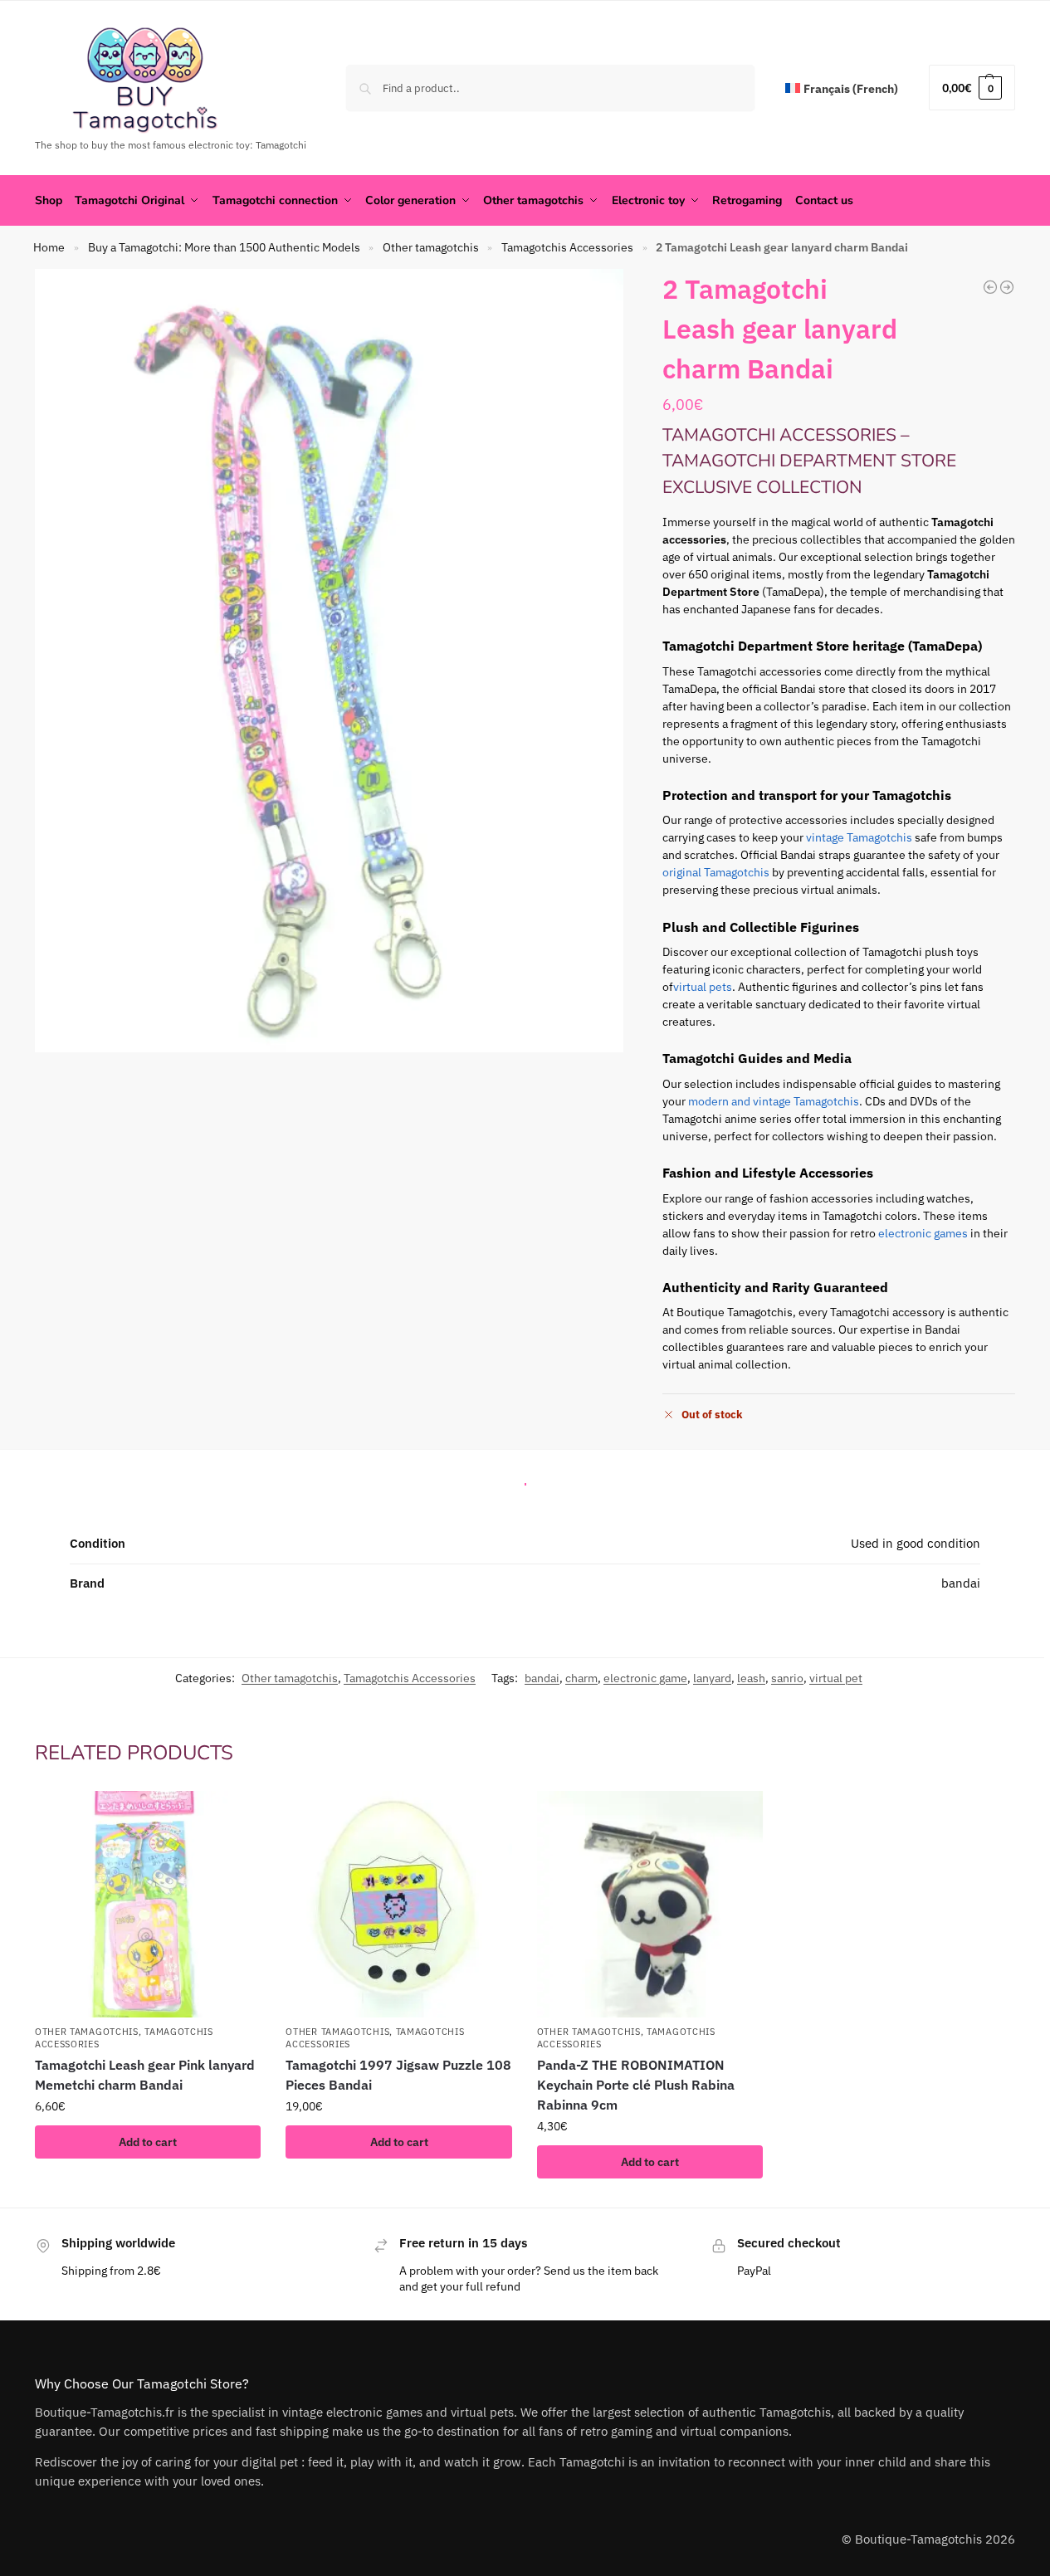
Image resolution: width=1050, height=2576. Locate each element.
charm (581, 1678)
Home (49, 247)
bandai (542, 1678)
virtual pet (836, 1678)
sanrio (787, 1678)
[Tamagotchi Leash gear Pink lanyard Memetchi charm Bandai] (990, 287)
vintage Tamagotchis (859, 837)
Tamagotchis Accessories (567, 247)
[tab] (525, 1480)
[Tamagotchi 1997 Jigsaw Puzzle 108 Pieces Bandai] (398, 1904)
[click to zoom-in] (329, 661)
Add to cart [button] (148, 2142)
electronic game (645, 1678)
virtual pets (703, 987)
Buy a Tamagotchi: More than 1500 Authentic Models (224, 247)
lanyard (712, 1678)
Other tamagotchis (431, 247)
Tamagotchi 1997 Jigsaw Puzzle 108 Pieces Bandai (398, 2075)
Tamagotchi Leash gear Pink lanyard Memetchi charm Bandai (145, 2075)
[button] (972, 88)
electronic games (923, 1233)
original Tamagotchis (716, 872)
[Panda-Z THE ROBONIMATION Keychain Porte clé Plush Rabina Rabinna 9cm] (650, 1904)
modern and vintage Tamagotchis (774, 1101)
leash (751, 1678)
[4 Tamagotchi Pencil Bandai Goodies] (1007, 287)
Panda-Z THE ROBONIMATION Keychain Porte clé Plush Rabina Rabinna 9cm (636, 2085)
